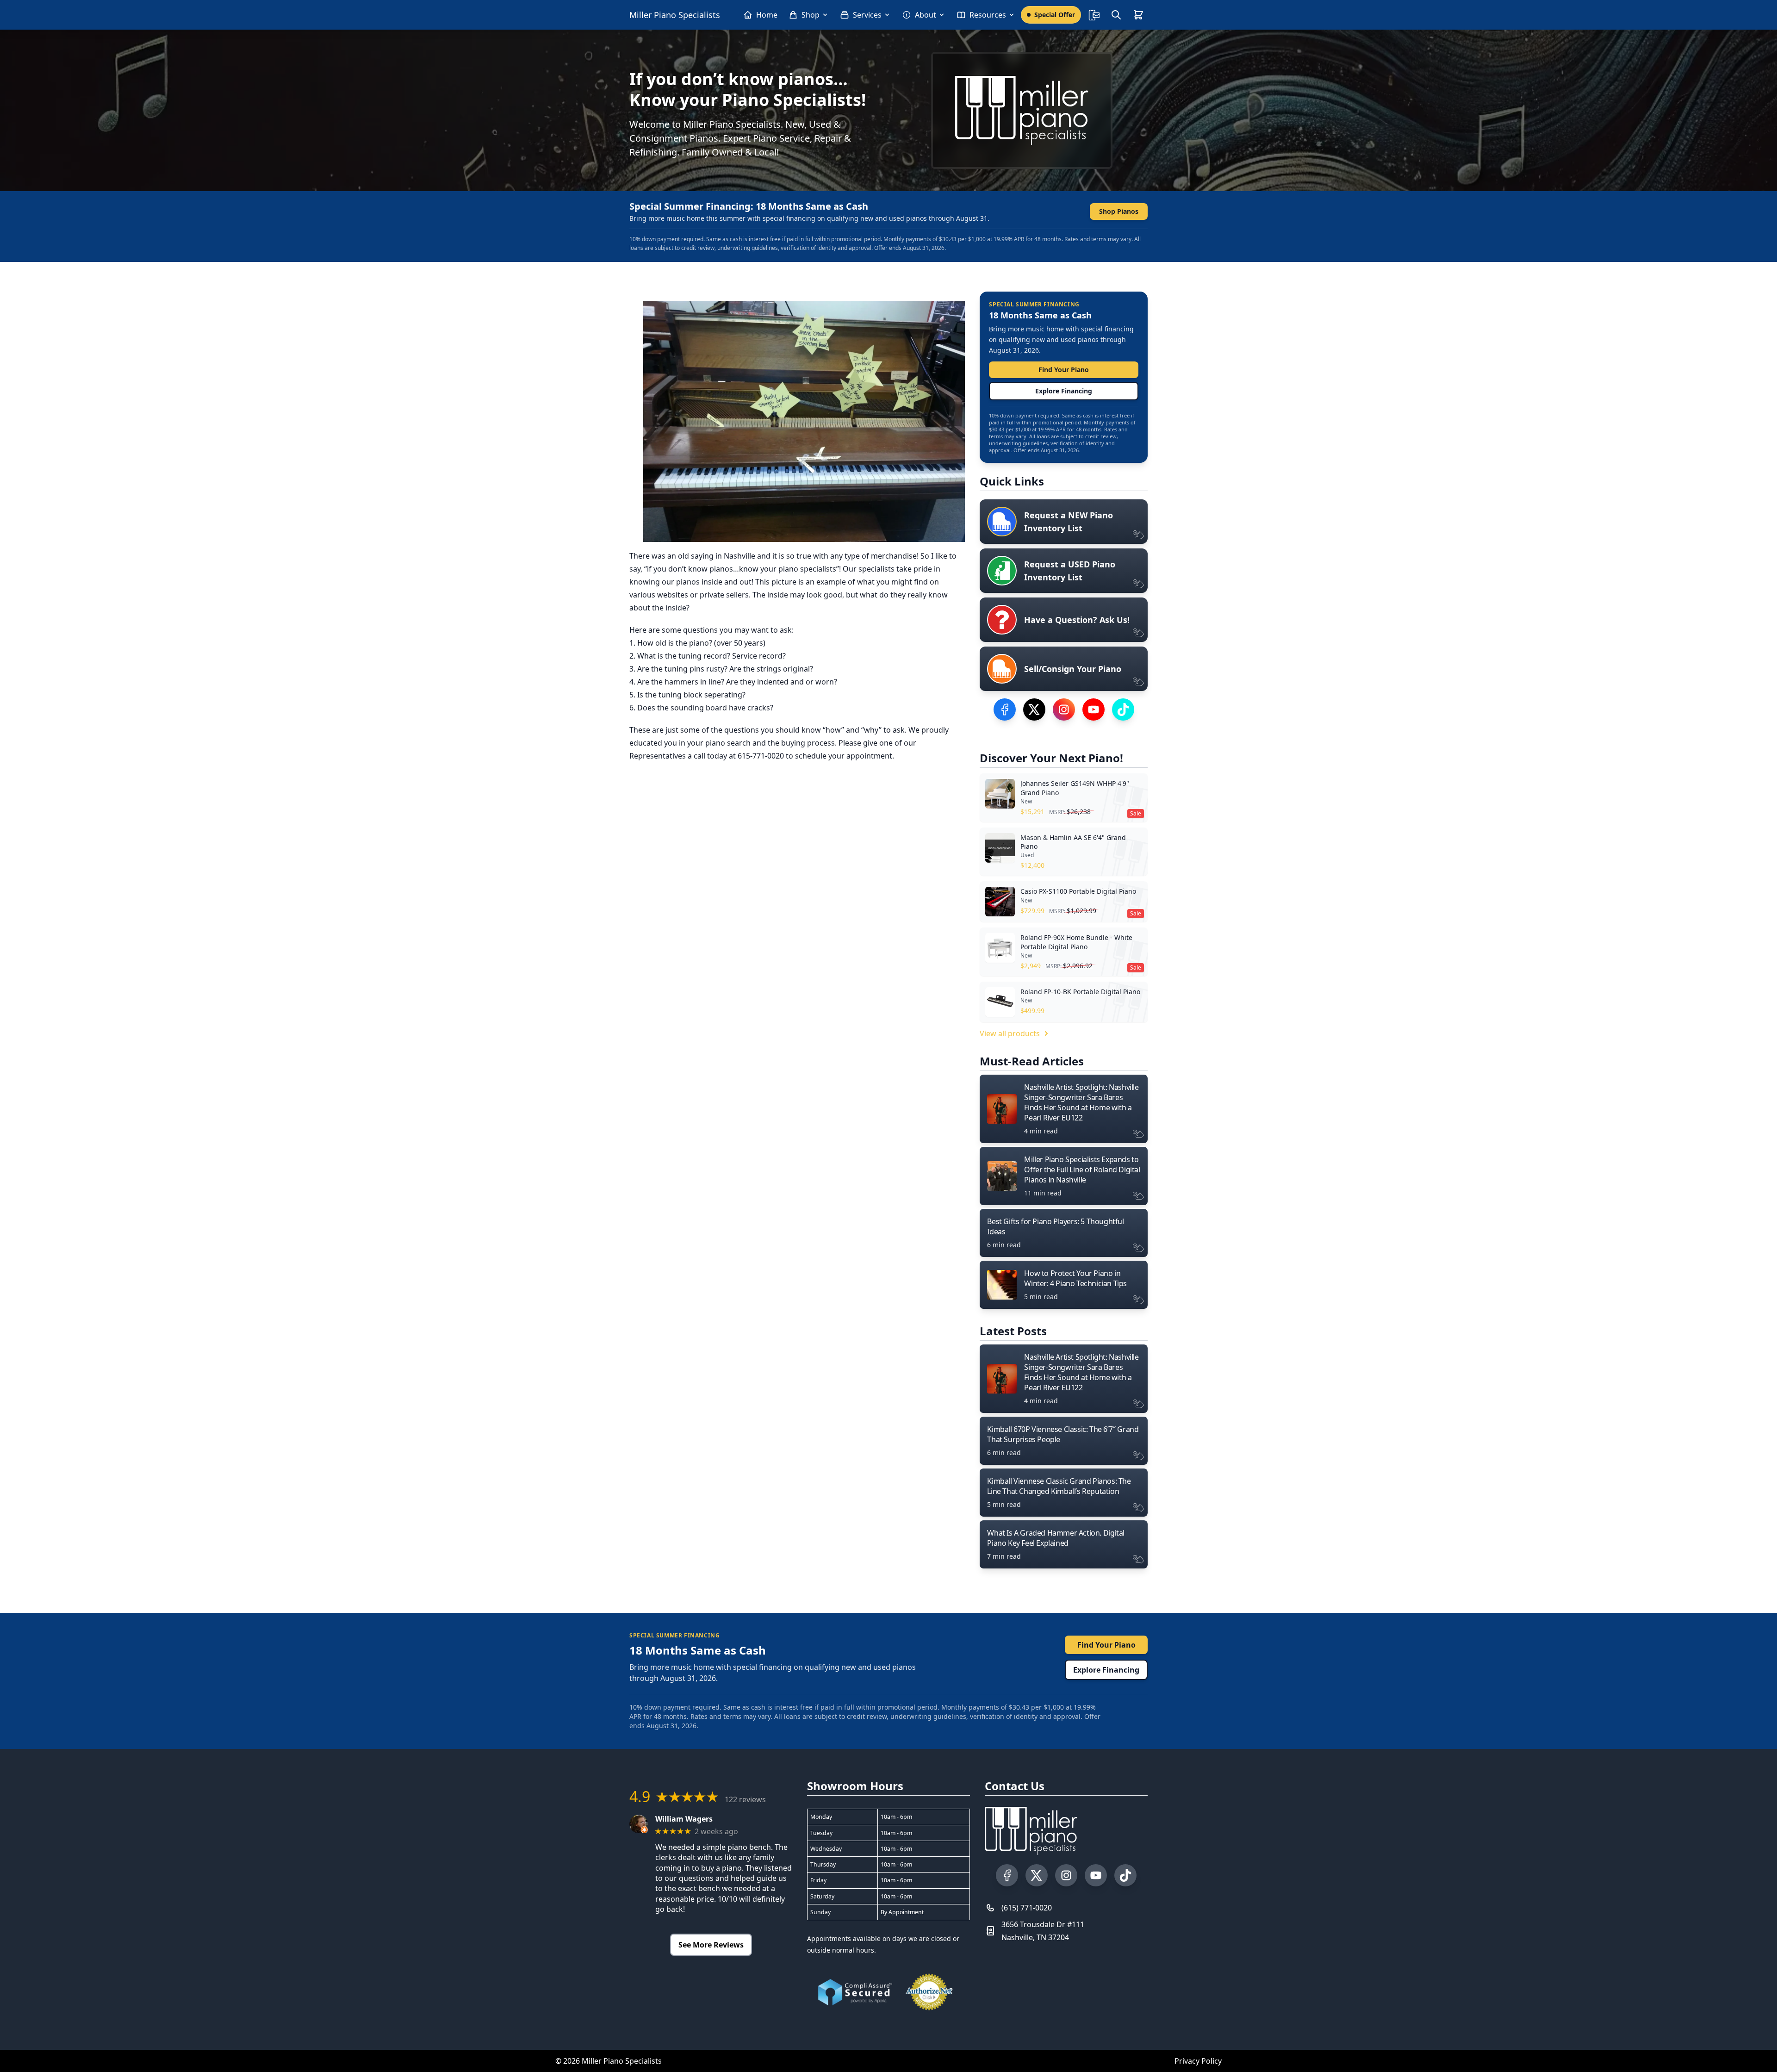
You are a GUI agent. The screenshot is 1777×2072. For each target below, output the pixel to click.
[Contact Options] (1094, 15)
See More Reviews (711, 1945)
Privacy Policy (1198, 2061)
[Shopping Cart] (1138, 15)
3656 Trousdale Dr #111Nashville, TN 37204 (1043, 1931)
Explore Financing (1064, 391)
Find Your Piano (1064, 370)
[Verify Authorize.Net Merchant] (929, 1992)
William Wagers (684, 1819)
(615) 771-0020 (1027, 1908)
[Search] (1116, 15)
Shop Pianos (1119, 211)
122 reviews (745, 1799)
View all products (1010, 1033)
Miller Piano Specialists (675, 15)
